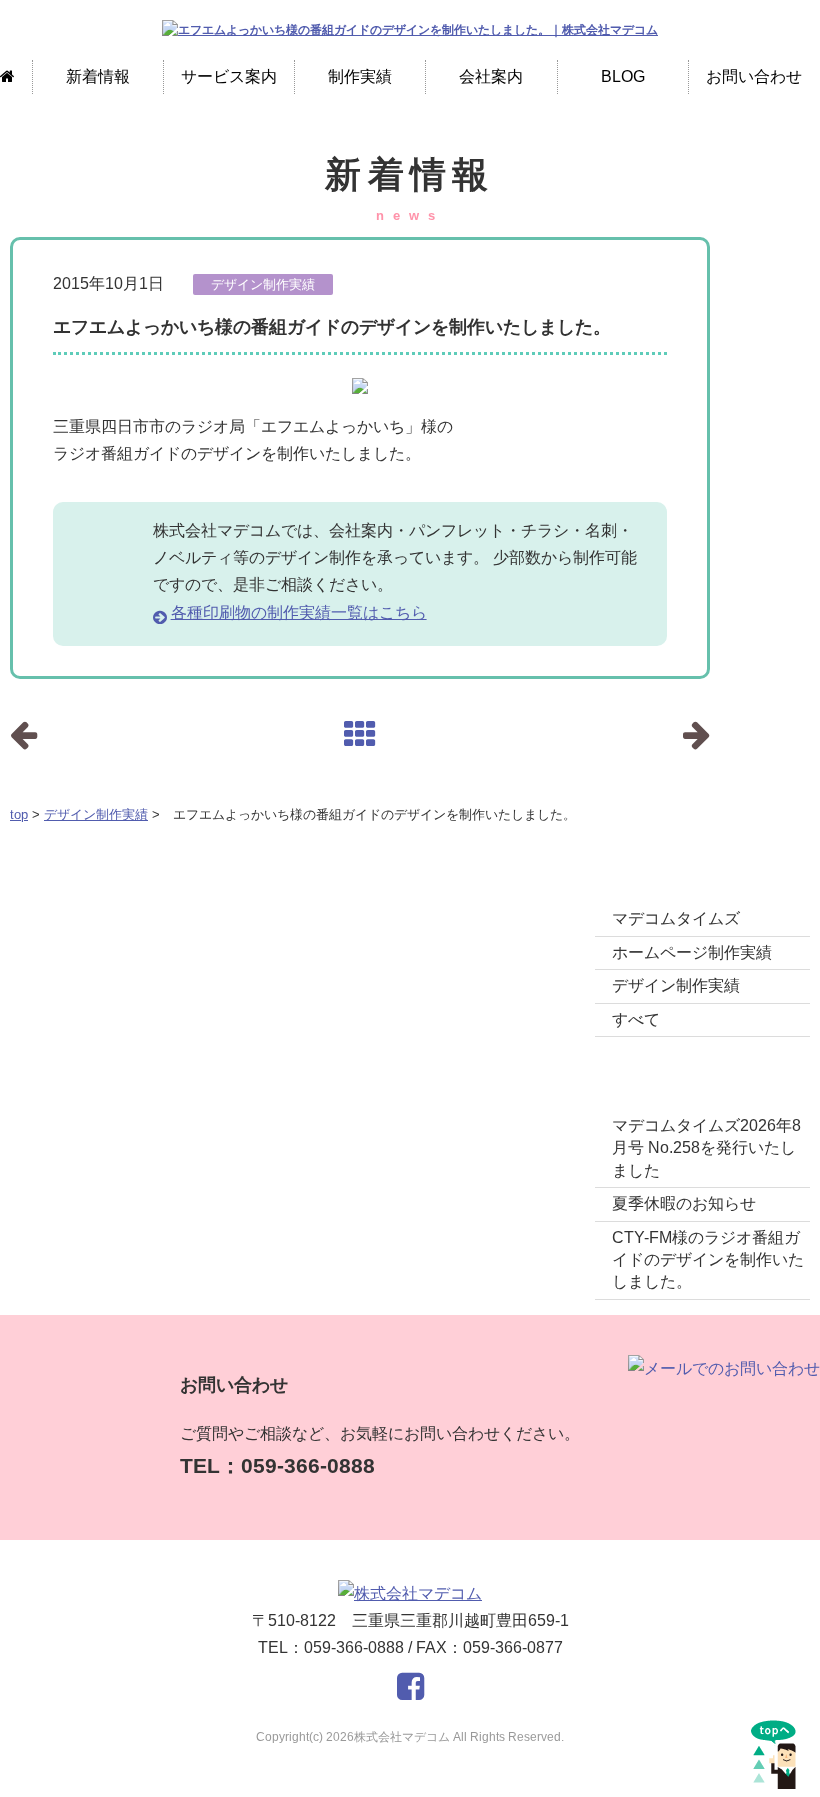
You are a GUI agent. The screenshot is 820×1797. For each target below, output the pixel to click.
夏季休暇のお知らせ (684, 1203)
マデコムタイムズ (676, 918)
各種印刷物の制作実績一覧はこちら (299, 612)
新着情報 (98, 76)
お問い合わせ (754, 76)
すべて (636, 1019)
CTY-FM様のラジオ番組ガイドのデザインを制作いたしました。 (708, 1260)
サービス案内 (229, 76)
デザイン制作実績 (96, 814)
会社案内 (491, 76)
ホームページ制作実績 (692, 952)
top (19, 814)
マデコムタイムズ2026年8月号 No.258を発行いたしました (706, 1148)
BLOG (623, 76)
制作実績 (360, 76)
